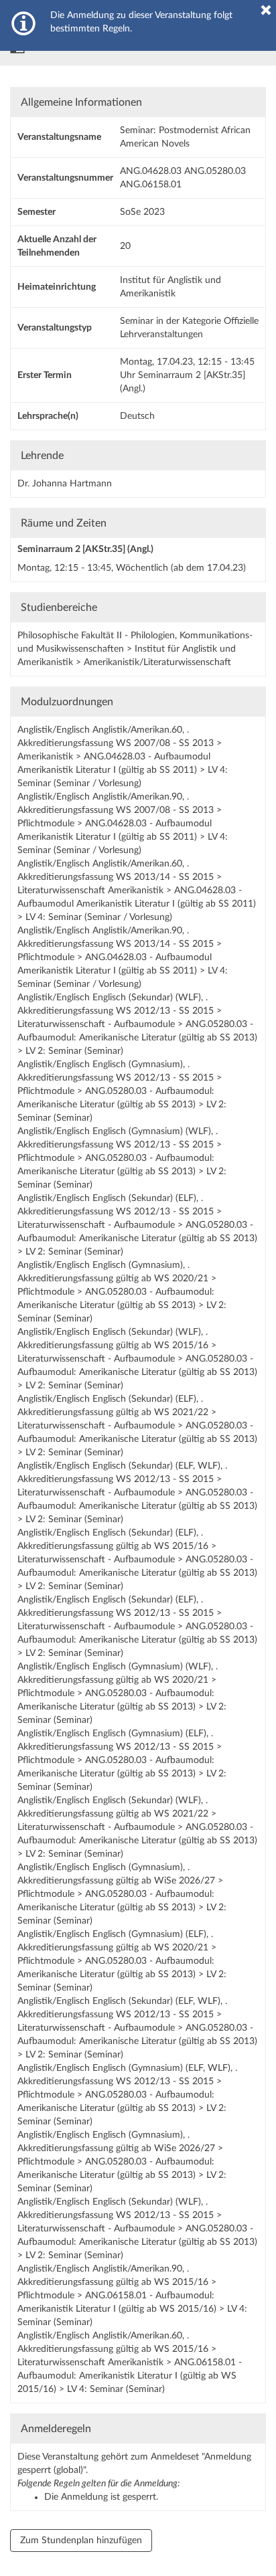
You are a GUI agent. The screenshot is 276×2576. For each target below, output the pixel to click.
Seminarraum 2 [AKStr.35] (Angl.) (85, 549)
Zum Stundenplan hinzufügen (81, 2541)
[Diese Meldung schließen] (266, 10)
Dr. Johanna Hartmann (65, 484)
